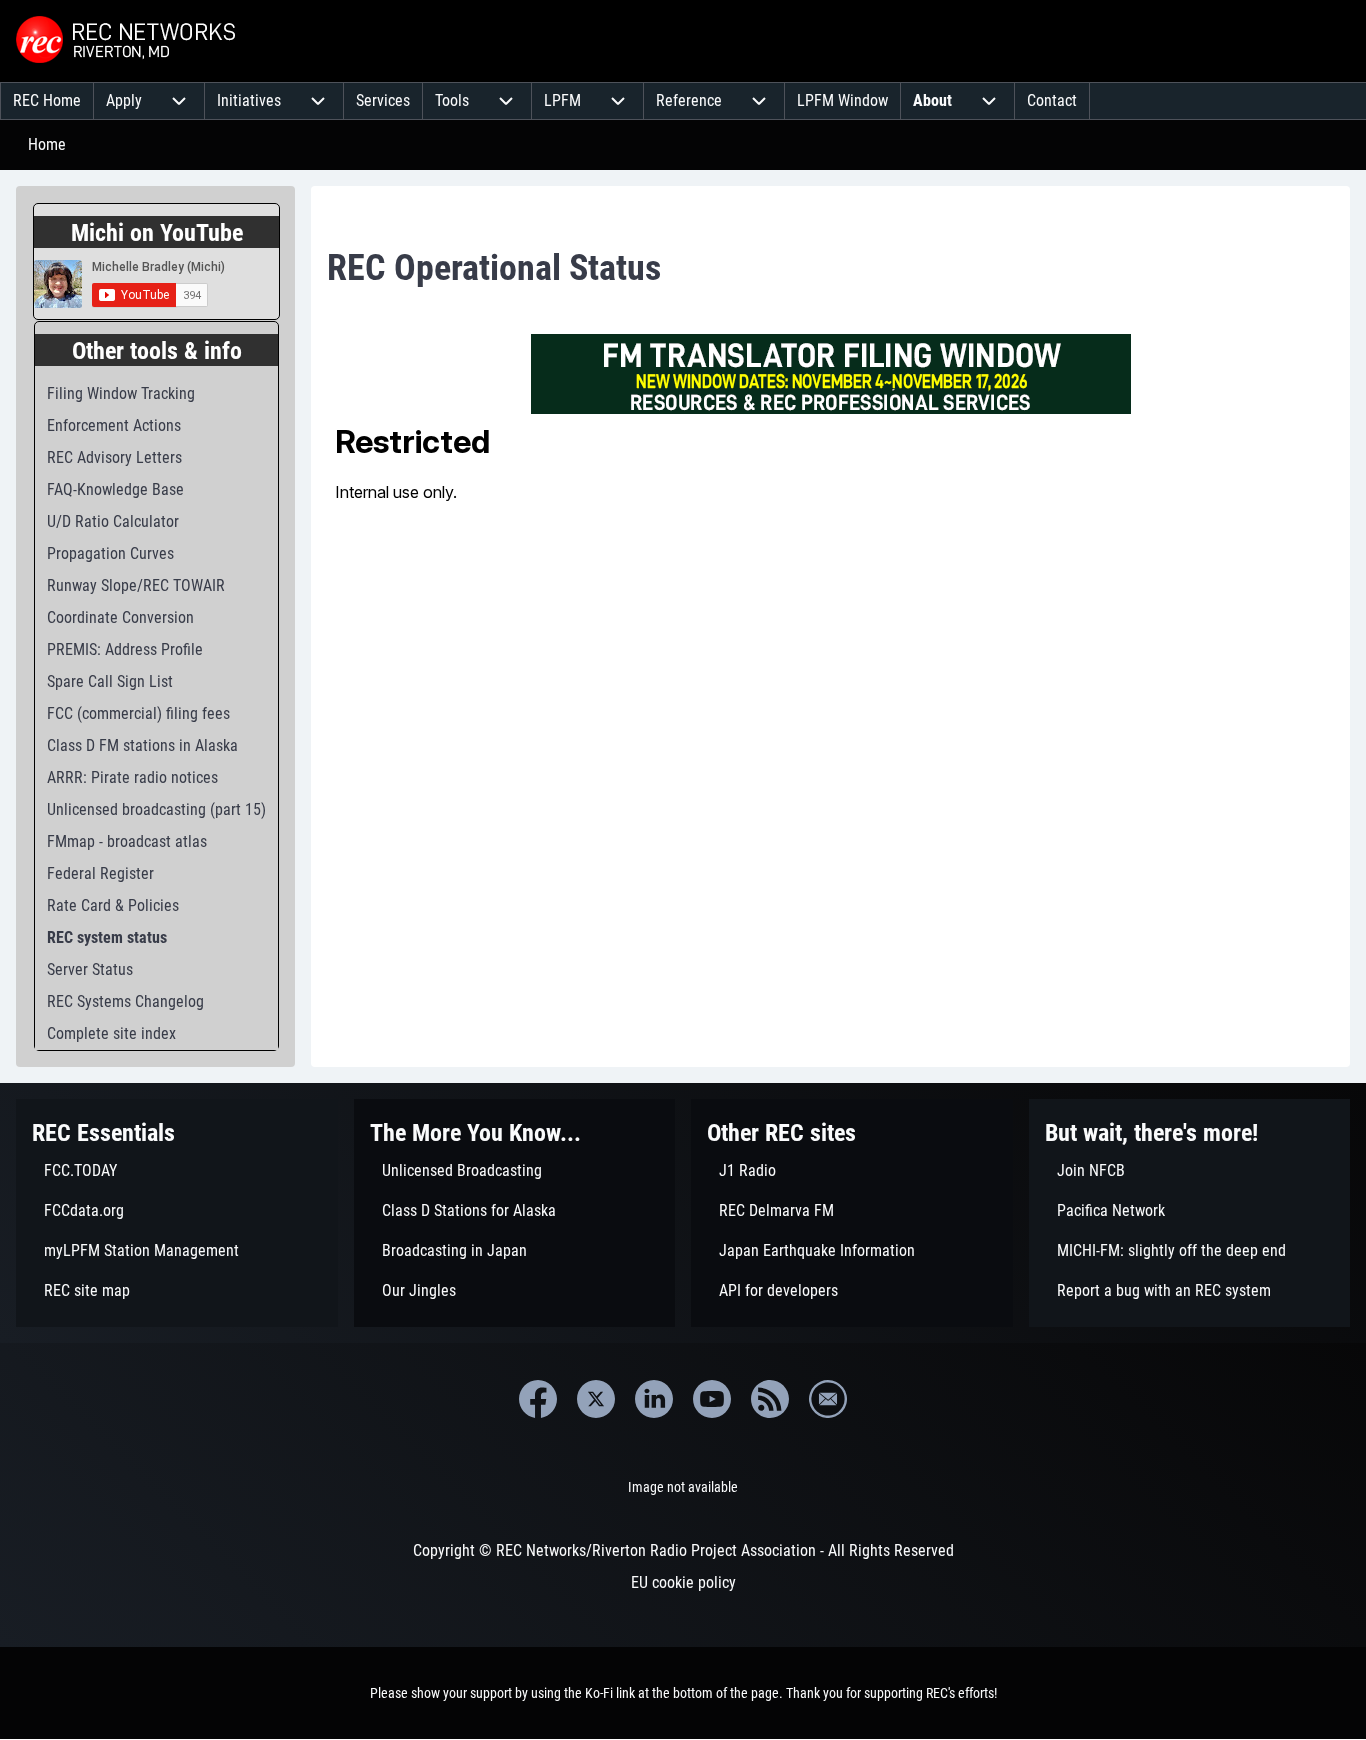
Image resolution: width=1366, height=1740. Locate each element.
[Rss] (770, 1399)
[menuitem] (47, 101)
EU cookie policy (683, 1582)
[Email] (828, 1399)
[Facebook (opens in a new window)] (538, 1399)
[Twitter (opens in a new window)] (596, 1399)
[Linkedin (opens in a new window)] (654, 1399)
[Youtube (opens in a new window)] (712, 1399)
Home (47, 144)
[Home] (128, 41)
